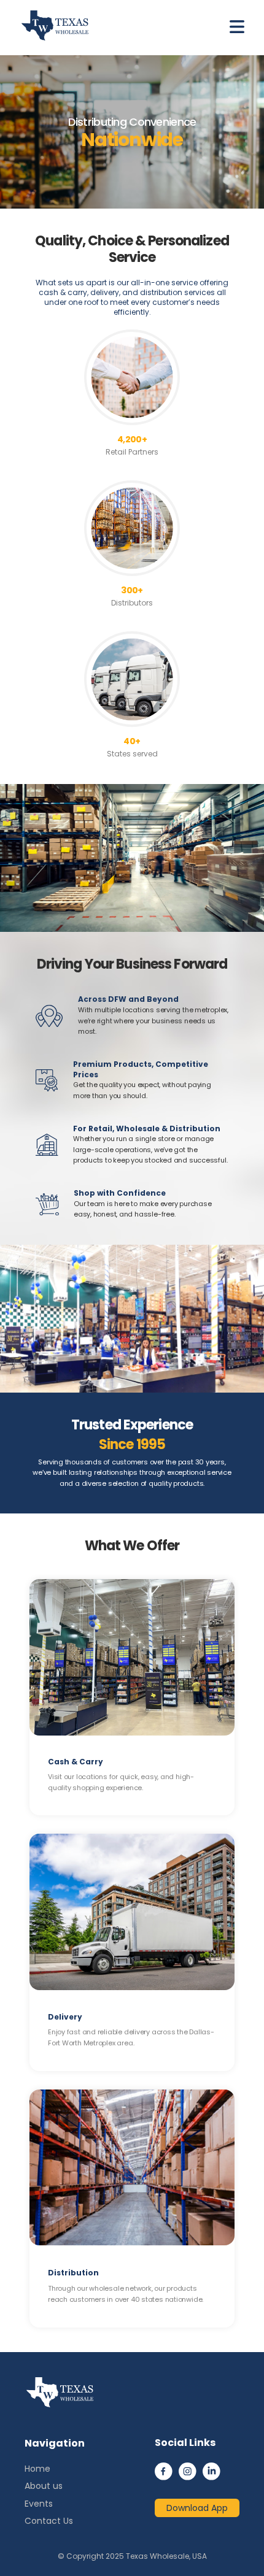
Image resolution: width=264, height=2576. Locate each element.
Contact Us (49, 2521)
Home (37, 2469)
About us (44, 2486)
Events (39, 2504)
